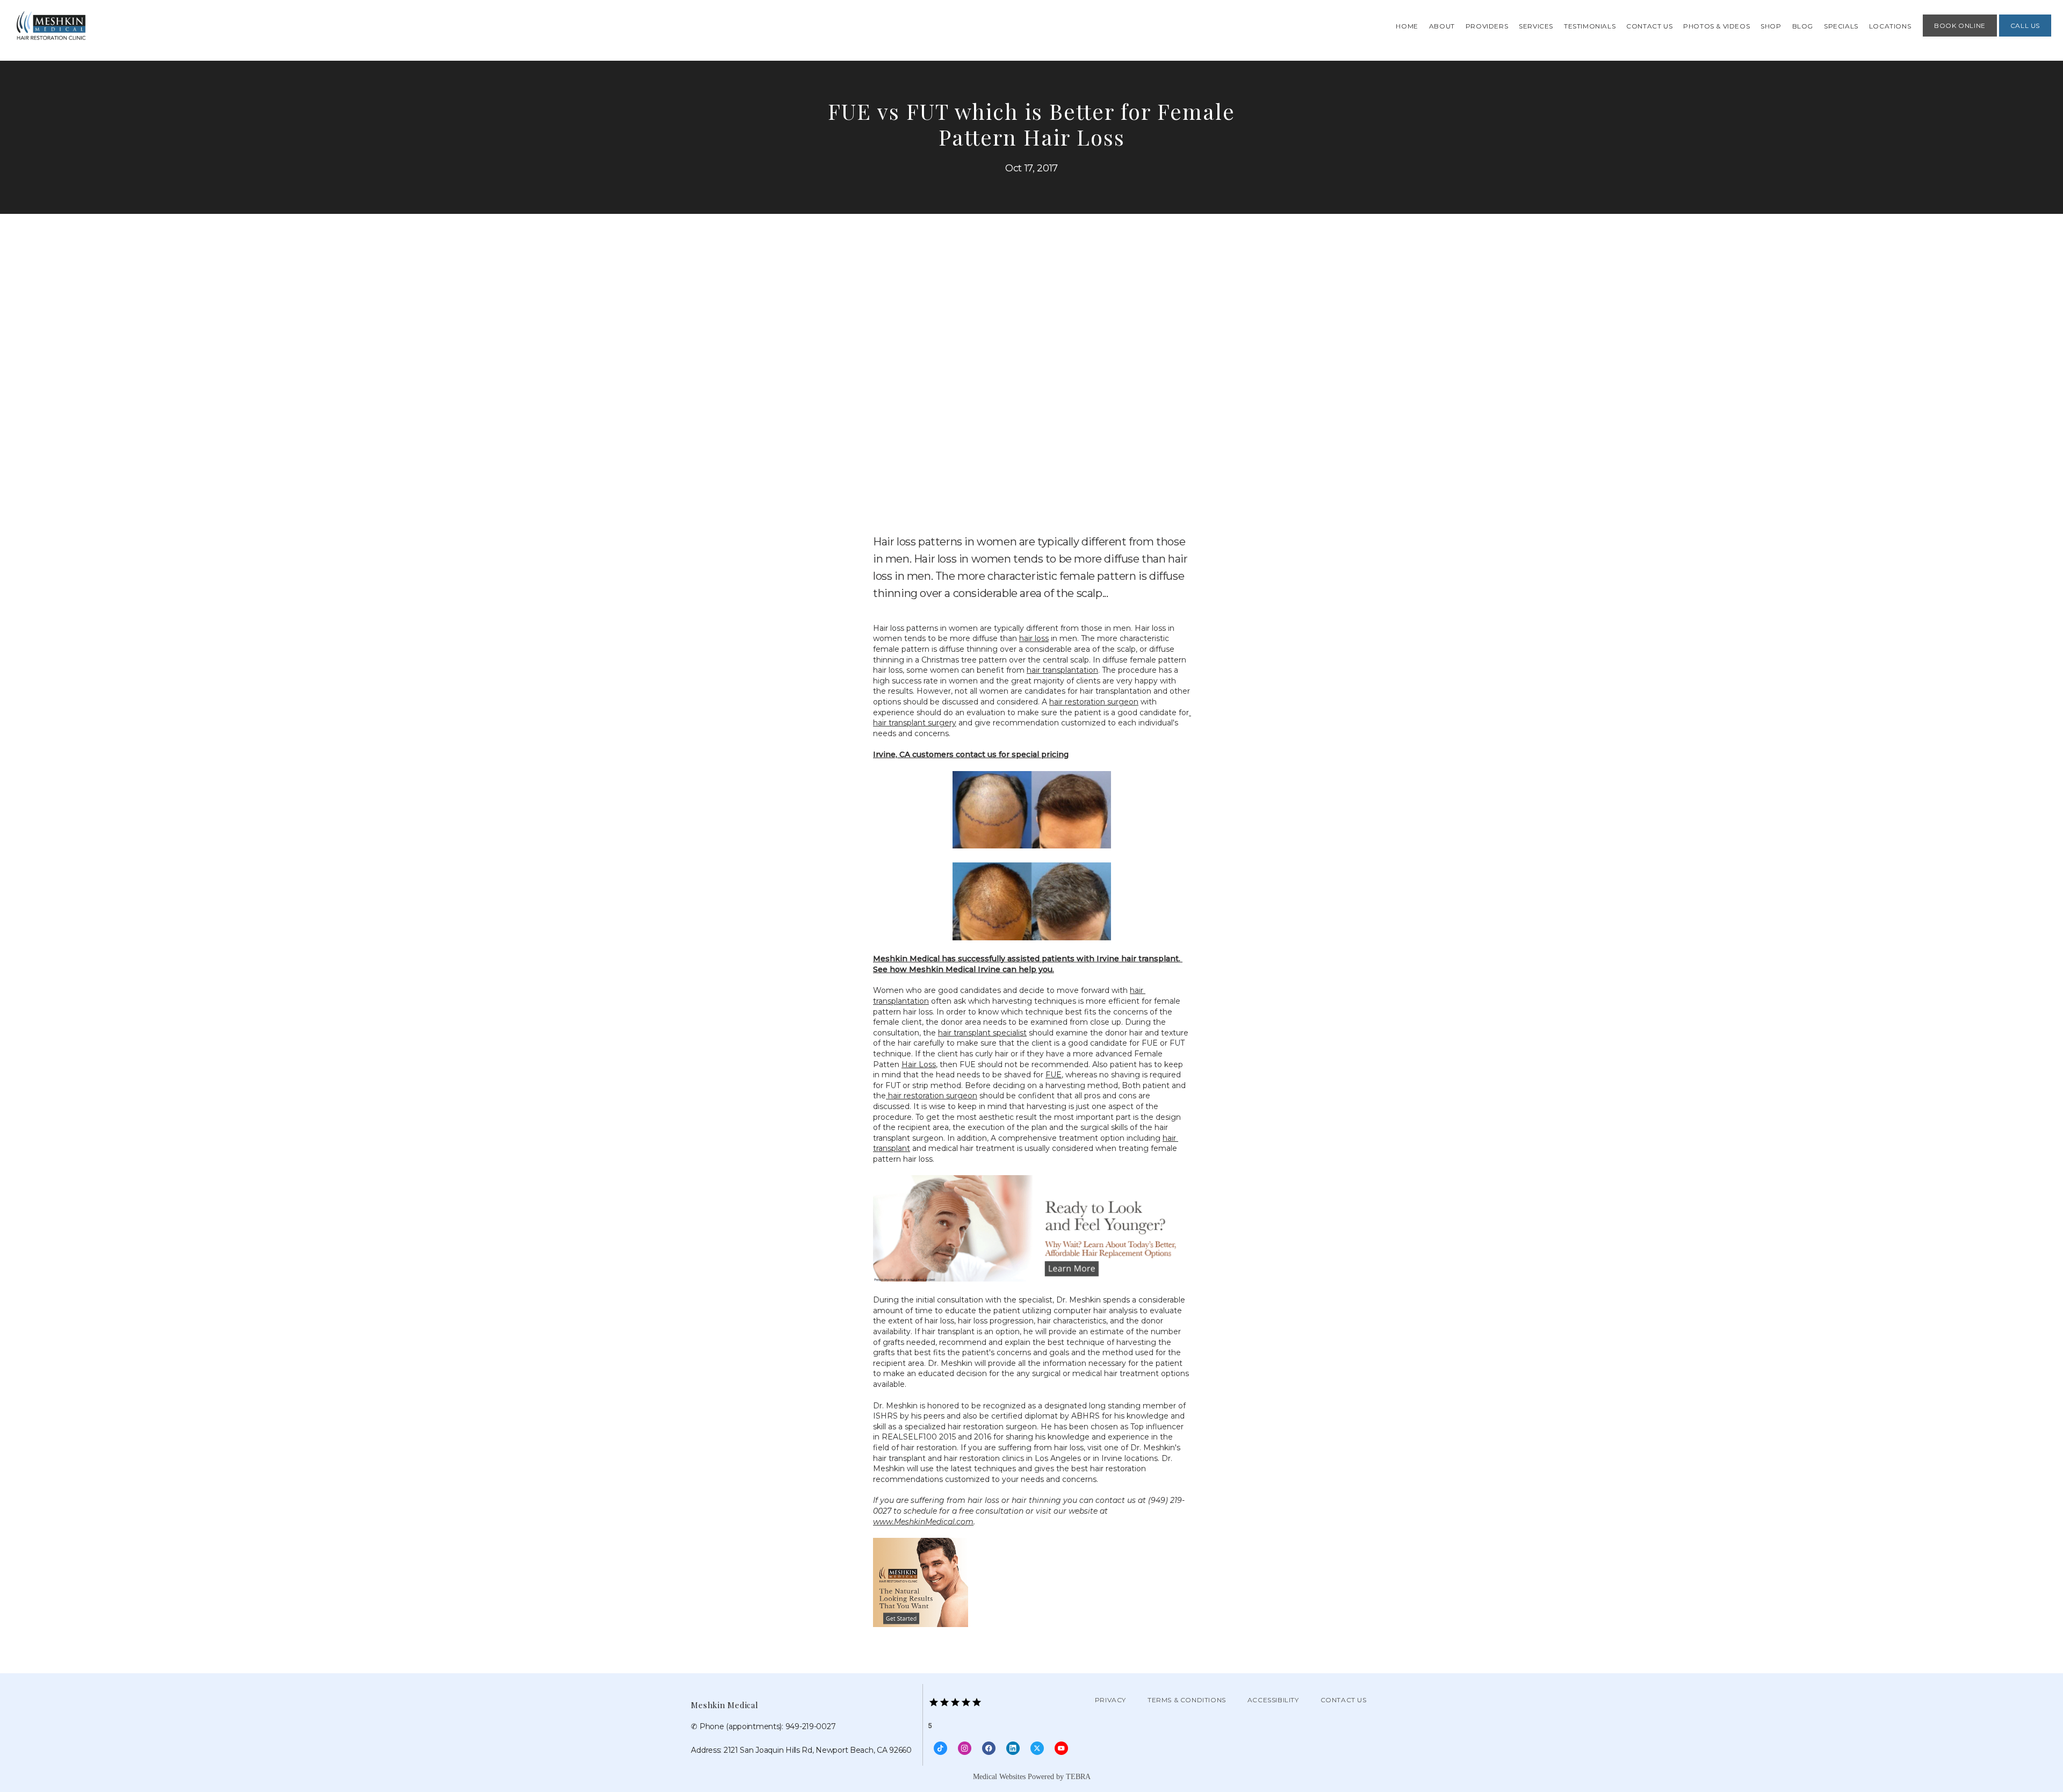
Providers (1487, 26)
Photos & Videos (1716, 26)
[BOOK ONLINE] (1960, 35)
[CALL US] (2025, 35)
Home (1407, 26)
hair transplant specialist (982, 1033)
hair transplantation (1062, 670)
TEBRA (1078, 1777)
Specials (1841, 26)
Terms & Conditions (1187, 1700)
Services (1536, 26)
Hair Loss (919, 1064)
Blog (1803, 26)
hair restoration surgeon (1094, 702)
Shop (1771, 26)
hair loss (1034, 638)
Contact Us (1649, 26)
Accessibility (1273, 1700)
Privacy (1110, 1700)
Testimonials (1590, 26)
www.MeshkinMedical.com (923, 1522)
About (1442, 26)
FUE (1054, 1075)
